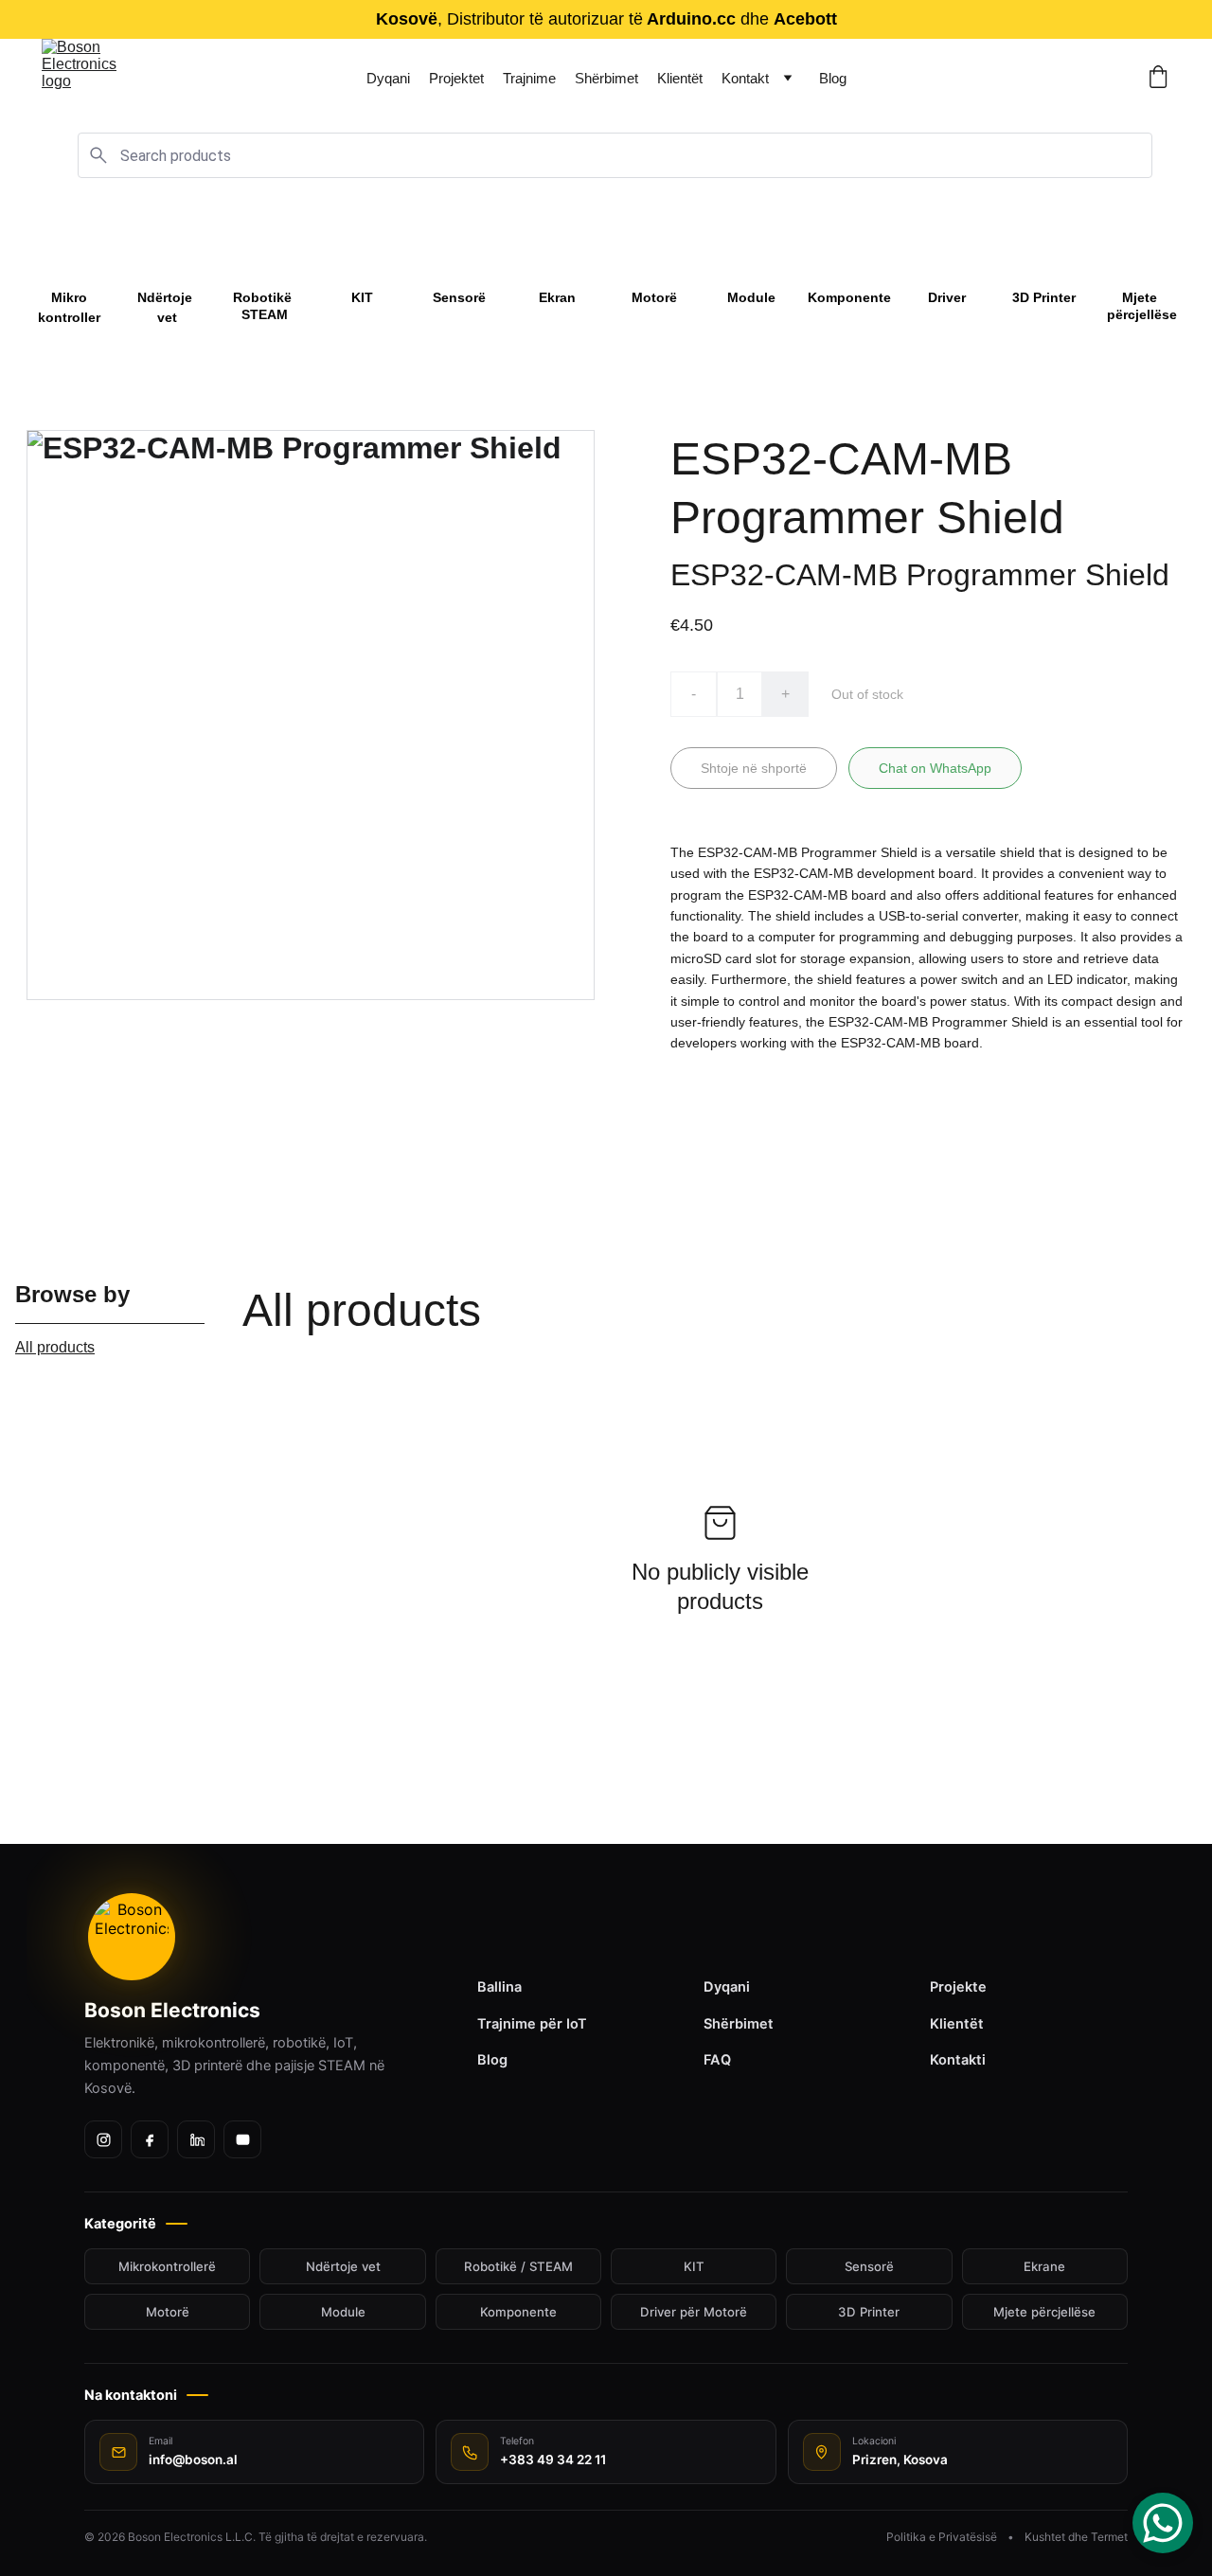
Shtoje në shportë (754, 768)
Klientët (680, 78)
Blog (833, 78)
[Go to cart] (1158, 78)
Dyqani (388, 78)
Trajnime (529, 78)
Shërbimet (606, 78)
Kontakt (745, 78)
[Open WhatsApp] (1163, 2523)
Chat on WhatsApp (935, 768)
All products (55, 1347)
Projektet (456, 78)
